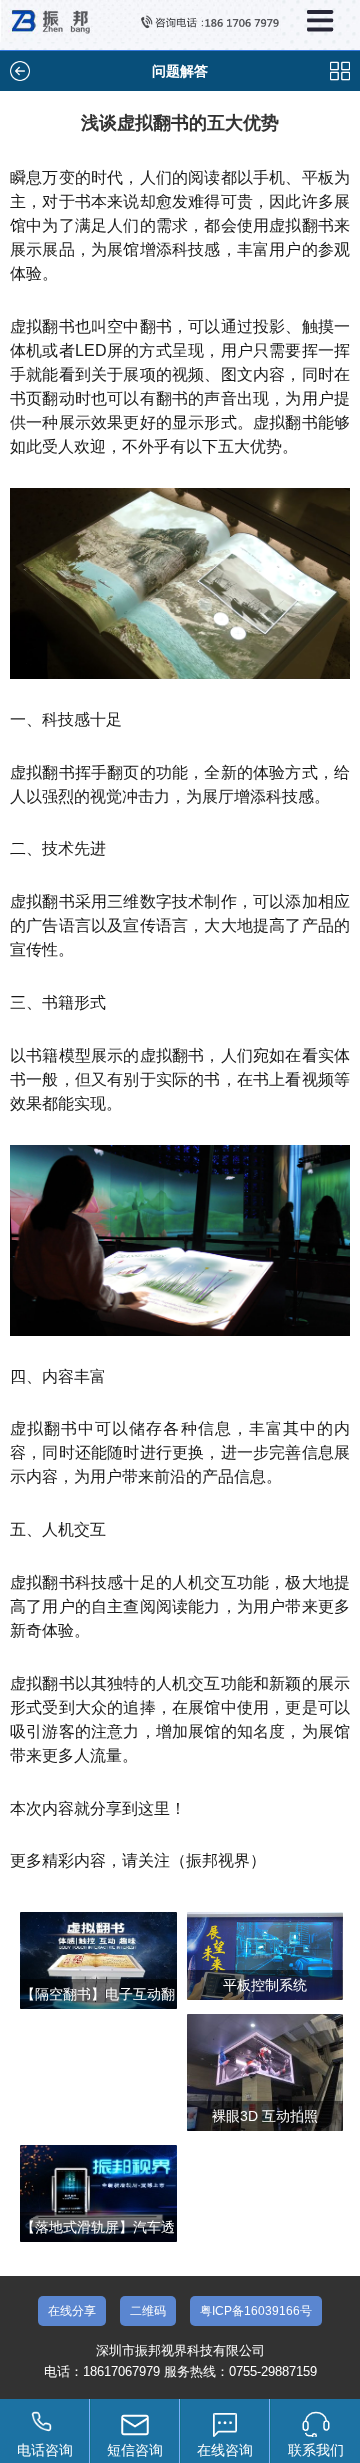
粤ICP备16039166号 (256, 2311)
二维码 (148, 2311)
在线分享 (72, 2311)
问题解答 (180, 71)
